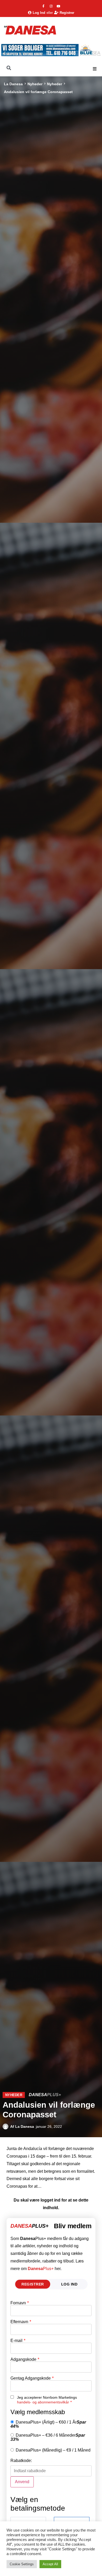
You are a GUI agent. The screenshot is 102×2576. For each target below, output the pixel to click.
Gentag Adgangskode (32, 2378)
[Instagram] (51, 6)
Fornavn (20, 2303)
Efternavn (21, 2322)
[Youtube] (59, 6)
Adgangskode (25, 2359)
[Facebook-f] (43, 6)
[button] (95, 69)
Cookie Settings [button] (22, 2564)
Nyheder (35, 84)
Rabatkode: (21, 2461)
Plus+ (41, 2269)
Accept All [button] (50, 2564)
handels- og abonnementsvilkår (43, 2402)
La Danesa (13, 84)
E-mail (18, 2341)
